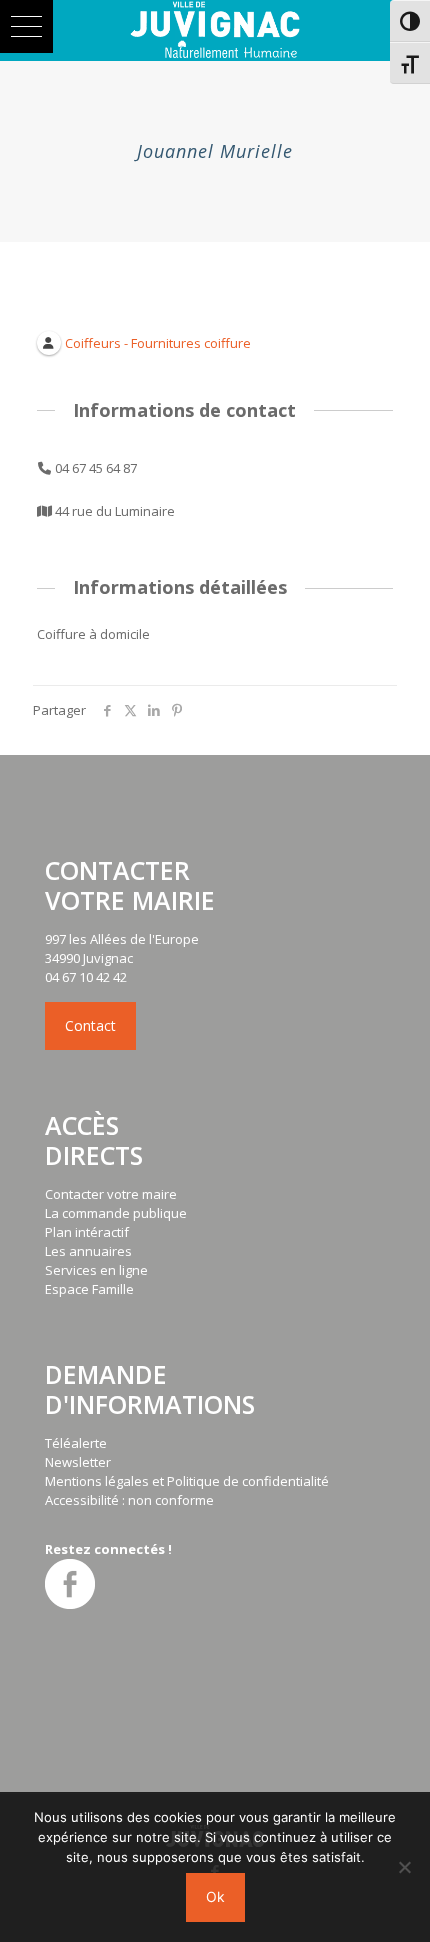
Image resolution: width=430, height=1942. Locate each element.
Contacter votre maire (111, 1194)
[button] (26, 26)
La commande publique (116, 1213)
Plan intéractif (87, 1232)
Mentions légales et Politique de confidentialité (187, 1481)
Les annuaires (88, 1251)
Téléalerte (76, 1443)
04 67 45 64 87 (96, 468)
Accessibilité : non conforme (129, 1500)
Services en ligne (96, 1270)
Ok (215, 1896)
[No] (405, 1867)
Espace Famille (89, 1289)
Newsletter (78, 1462)
